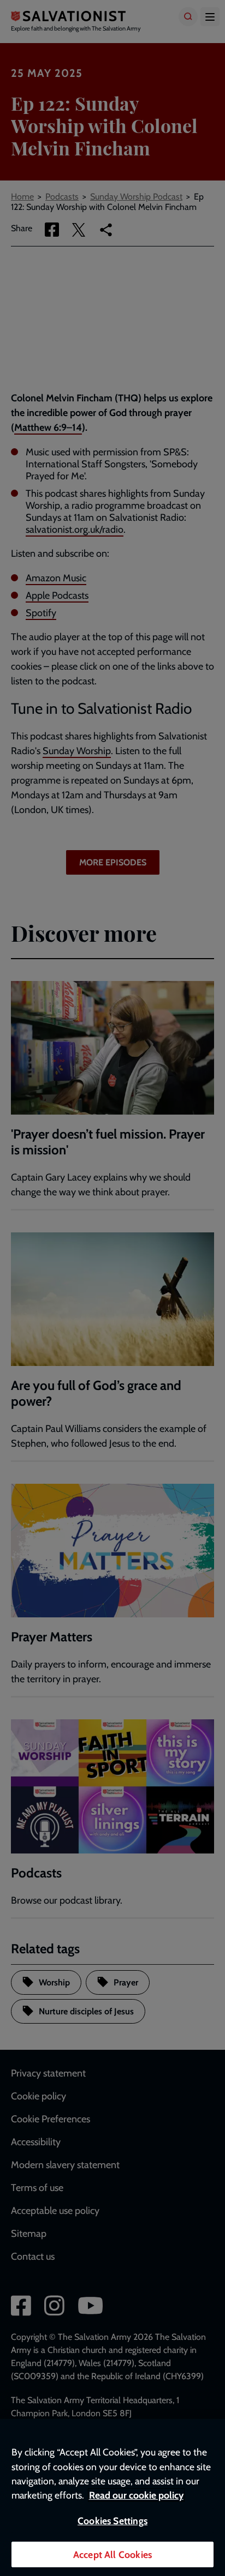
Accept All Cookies (112, 2554)
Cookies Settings (112, 2521)
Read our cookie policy (136, 2495)
